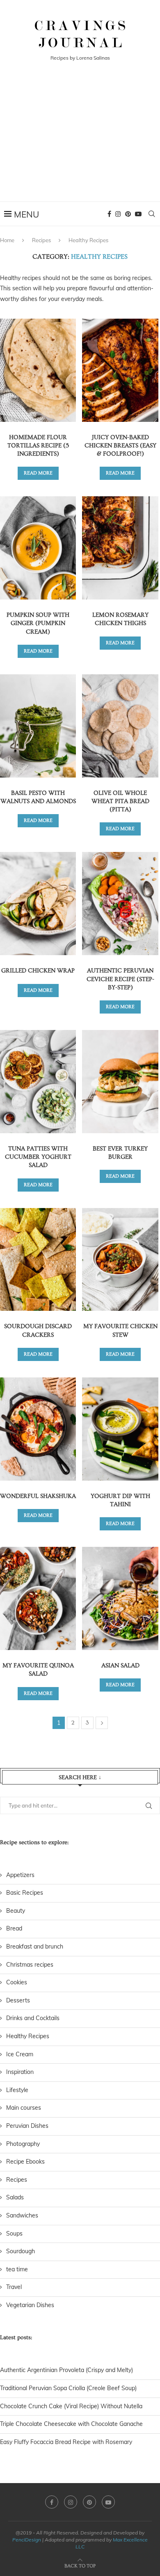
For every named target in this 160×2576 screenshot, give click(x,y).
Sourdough (21, 2251)
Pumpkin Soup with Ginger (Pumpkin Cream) (38, 623)
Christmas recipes (30, 1965)
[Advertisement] (80, 142)
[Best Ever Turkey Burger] (120, 1082)
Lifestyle (17, 2090)
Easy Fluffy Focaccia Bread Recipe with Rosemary (66, 2442)
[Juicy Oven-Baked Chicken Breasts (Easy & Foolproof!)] (120, 370)
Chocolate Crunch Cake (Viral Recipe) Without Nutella (71, 2406)
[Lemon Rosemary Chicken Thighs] (120, 548)
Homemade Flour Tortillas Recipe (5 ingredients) (38, 446)
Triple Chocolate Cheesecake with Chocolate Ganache (71, 2424)
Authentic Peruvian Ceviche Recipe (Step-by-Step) (120, 979)
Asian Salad (120, 1665)
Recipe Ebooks (25, 2162)
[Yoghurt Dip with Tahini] (120, 1429)
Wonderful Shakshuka (38, 1496)
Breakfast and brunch (35, 1946)
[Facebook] (109, 214)
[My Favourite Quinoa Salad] (38, 1598)
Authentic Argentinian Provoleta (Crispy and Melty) (66, 2370)
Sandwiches (22, 2215)
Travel (14, 2287)
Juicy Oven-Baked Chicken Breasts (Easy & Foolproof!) (120, 446)
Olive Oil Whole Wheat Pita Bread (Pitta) (120, 801)
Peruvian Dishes (27, 2126)
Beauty (16, 1911)
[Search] (152, 214)
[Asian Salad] (120, 1598)
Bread (14, 1928)
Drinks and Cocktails (33, 2018)
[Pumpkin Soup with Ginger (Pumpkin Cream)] (38, 548)
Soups (14, 2233)
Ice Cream (20, 2054)
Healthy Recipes (28, 2036)
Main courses (24, 2108)
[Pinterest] (128, 214)
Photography (23, 2144)
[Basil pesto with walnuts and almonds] (38, 726)
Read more (38, 473)
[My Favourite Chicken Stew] (120, 1260)
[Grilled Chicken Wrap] (38, 904)
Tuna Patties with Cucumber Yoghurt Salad (38, 1157)
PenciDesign (27, 2540)
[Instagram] (118, 214)
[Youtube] (138, 214)
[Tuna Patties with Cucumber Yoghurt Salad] (38, 1082)
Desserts (18, 2000)
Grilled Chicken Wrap (38, 971)
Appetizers (20, 1875)
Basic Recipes (25, 1893)
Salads (15, 2197)
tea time (17, 2269)
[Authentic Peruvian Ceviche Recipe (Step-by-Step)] (120, 904)
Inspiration (20, 2072)
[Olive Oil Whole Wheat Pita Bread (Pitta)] (120, 726)
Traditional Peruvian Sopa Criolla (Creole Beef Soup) (68, 2388)
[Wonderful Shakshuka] (38, 1429)
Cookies (17, 1982)
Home (7, 240)
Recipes (41, 240)
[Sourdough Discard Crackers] (38, 1260)
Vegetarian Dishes (30, 2305)
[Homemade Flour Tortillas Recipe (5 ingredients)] (38, 370)
